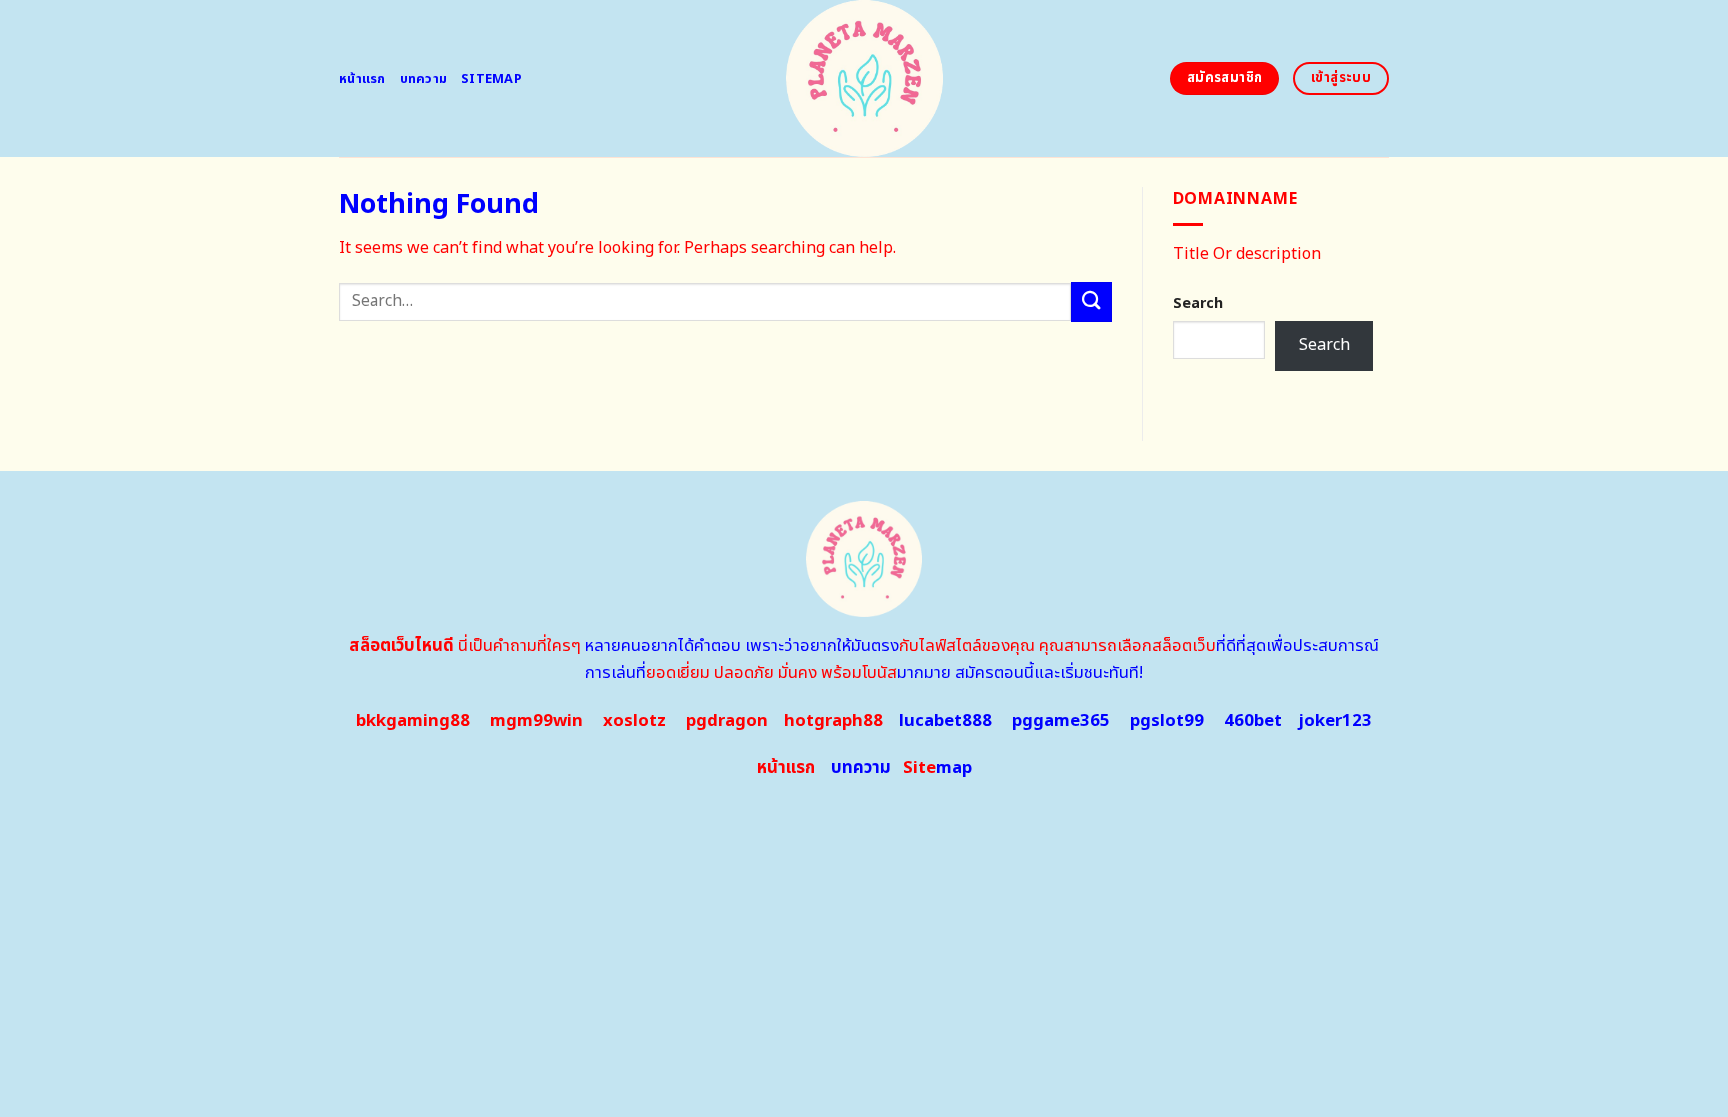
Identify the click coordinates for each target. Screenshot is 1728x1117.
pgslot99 (1167, 721)
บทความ (424, 79)
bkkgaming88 (413, 721)
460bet (1253, 721)
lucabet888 (945, 721)
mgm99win (536, 721)
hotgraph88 (833, 721)
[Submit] (1091, 301)
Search (1198, 303)
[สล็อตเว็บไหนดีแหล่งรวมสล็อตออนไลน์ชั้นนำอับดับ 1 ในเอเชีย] (864, 78)
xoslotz (634, 721)
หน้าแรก (362, 79)
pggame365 (1061, 721)
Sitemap (491, 79)
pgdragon (727, 721)
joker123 (1335, 721)
